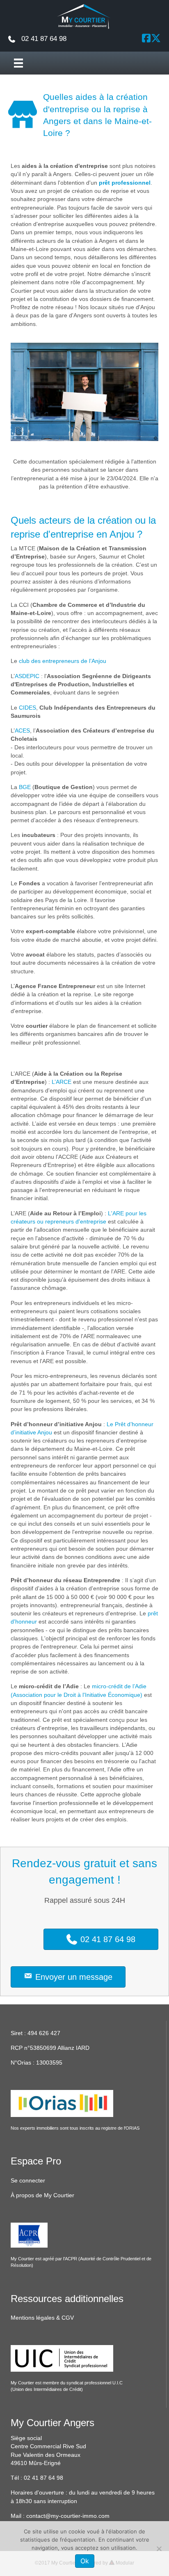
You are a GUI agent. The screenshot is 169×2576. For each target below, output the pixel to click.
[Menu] (18, 63)
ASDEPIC (27, 676)
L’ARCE (62, 1082)
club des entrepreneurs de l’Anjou (63, 661)
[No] (159, 2549)
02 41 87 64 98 (43, 2478)
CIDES (27, 708)
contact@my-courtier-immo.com (68, 2516)
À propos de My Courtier (42, 2195)
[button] (146, 38)
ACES (22, 731)
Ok (85, 2561)
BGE (25, 787)
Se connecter (28, 2180)
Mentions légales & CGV (42, 2318)
